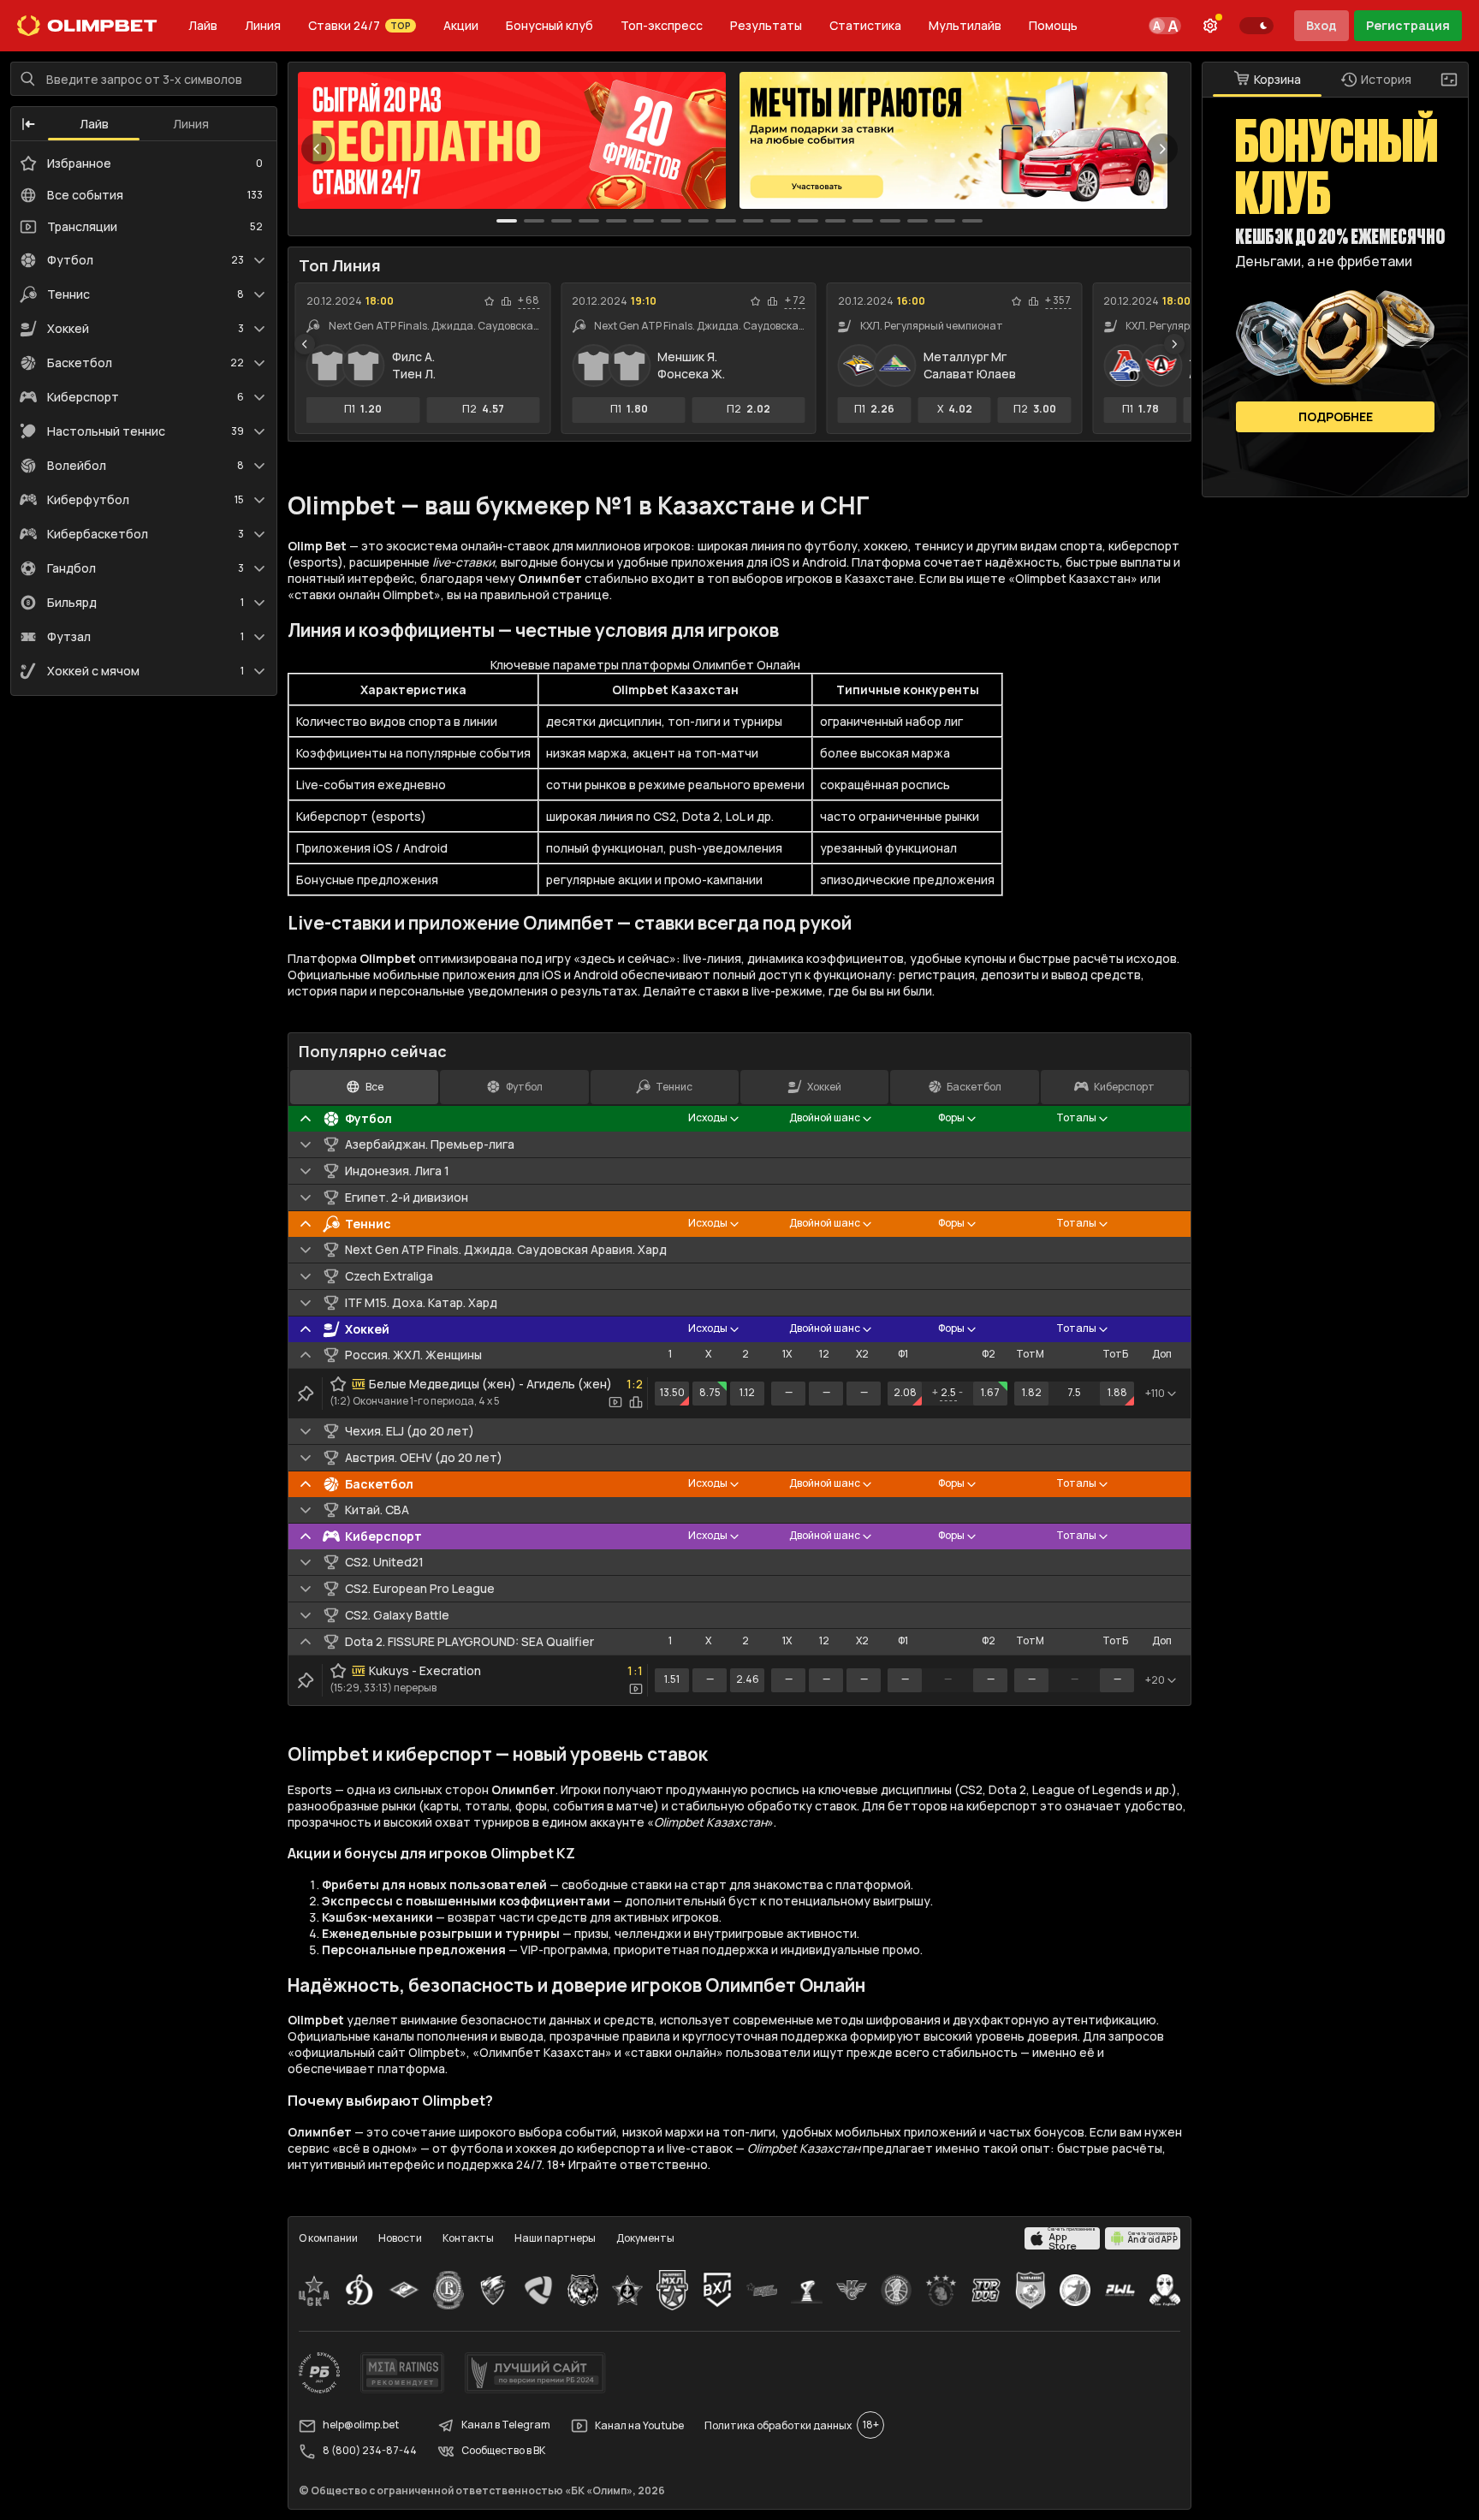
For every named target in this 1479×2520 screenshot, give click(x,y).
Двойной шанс (825, 1117)
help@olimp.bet (361, 2425)
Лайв (203, 25)
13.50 (672, 1392)
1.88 (1117, 1392)
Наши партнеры (555, 2238)
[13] (863, 221)
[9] (753, 221)
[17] (972, 221)
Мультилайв (965, 25)
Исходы (708, 1117)
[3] (589, 221)
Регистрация (1408, 25)
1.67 (990, 1392)
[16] (945, 221)
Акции (461, 25)
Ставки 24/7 (359, 25)
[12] (835, 221)
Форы (951, 1117)
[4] (616, 221)
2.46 (748, 1679)
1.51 (672, 1679)
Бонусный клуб (549, 25)
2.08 (905, 1392)
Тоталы (1076, 1117)
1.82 (1032, 1392)
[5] (644, 221)
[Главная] (87, 26)
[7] (698, 221)
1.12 (747, 1392)
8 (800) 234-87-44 (370, 2451)
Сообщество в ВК (503, 2451)
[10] (781, 221)
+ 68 (529, 300)
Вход (1322, 25)
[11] (808, 221)
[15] (918, 221)
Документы (645, 2238)
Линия (263, 25)
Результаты (766, 25)
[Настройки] (1210, 26)
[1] (534, 221)
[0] (507, 221)
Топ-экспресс (662, 25)
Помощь (1053, 25)
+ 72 (795, 300)
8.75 (710, 1392)
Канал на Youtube (639, 2425)
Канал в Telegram (506, 2425)
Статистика (865, 25)
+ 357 (1058, 300)
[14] (890, 221)
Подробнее (1336, 416)
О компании (328, 2238)
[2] (561, 221)
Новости (400, 2238)
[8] (726, 221)
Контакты (468, 2238)
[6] (671, 221)
